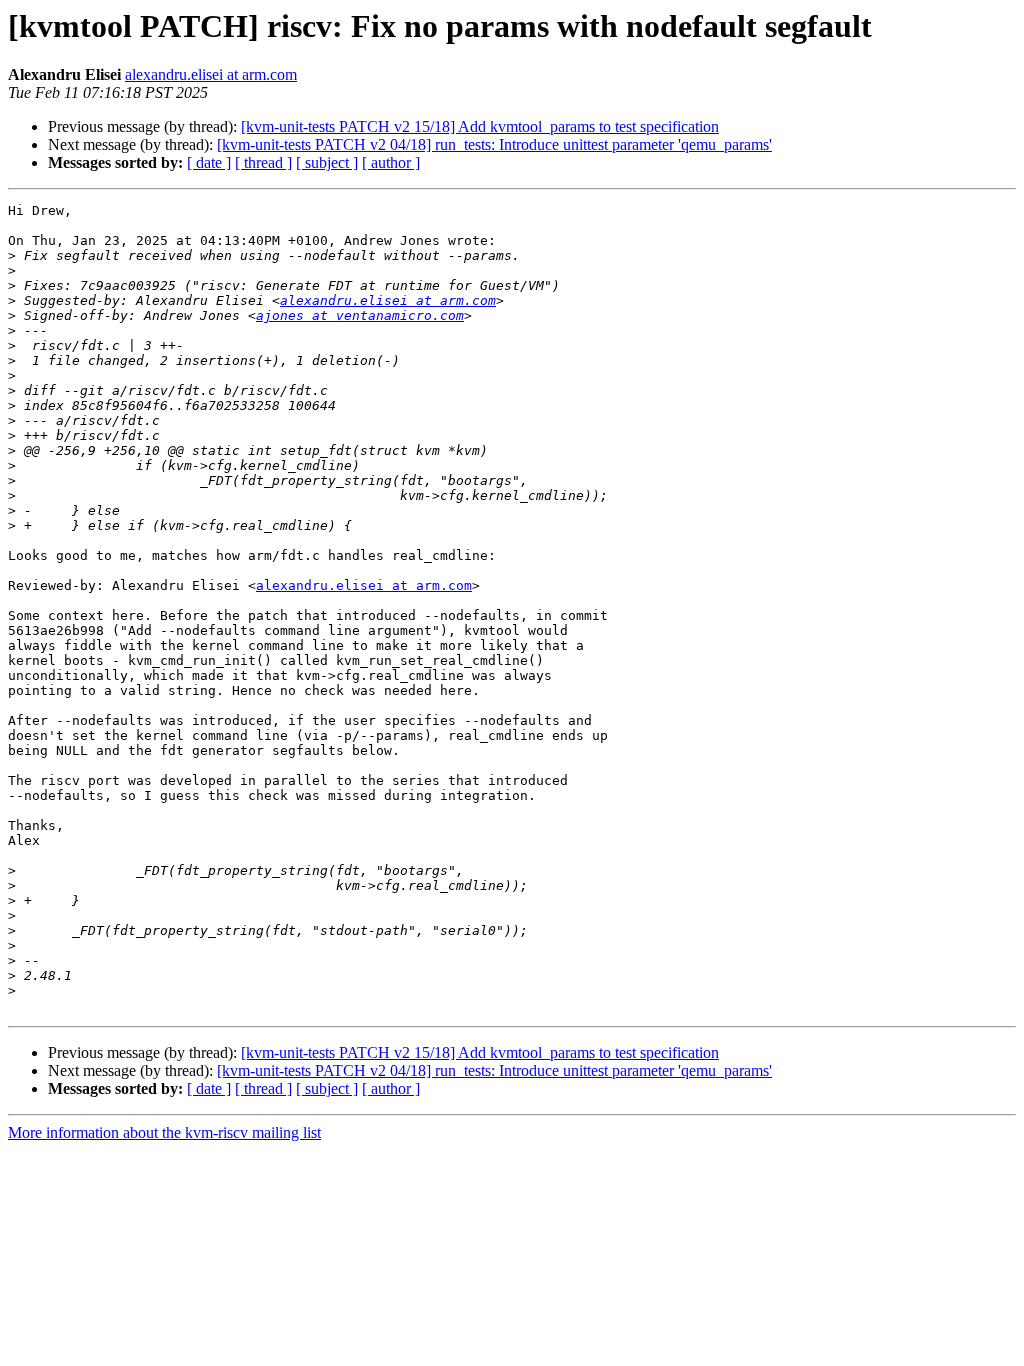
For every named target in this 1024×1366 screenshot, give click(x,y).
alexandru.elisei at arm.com (211, 74)
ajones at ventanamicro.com (360, 315)
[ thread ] (263, 162)
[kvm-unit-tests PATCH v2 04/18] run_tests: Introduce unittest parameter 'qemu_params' (494, 144)
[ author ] (391, 162)
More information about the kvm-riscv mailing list (164, 1132)
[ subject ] (327, 162)
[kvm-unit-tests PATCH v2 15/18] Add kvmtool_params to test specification (480, 126)
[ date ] (209, 162)
